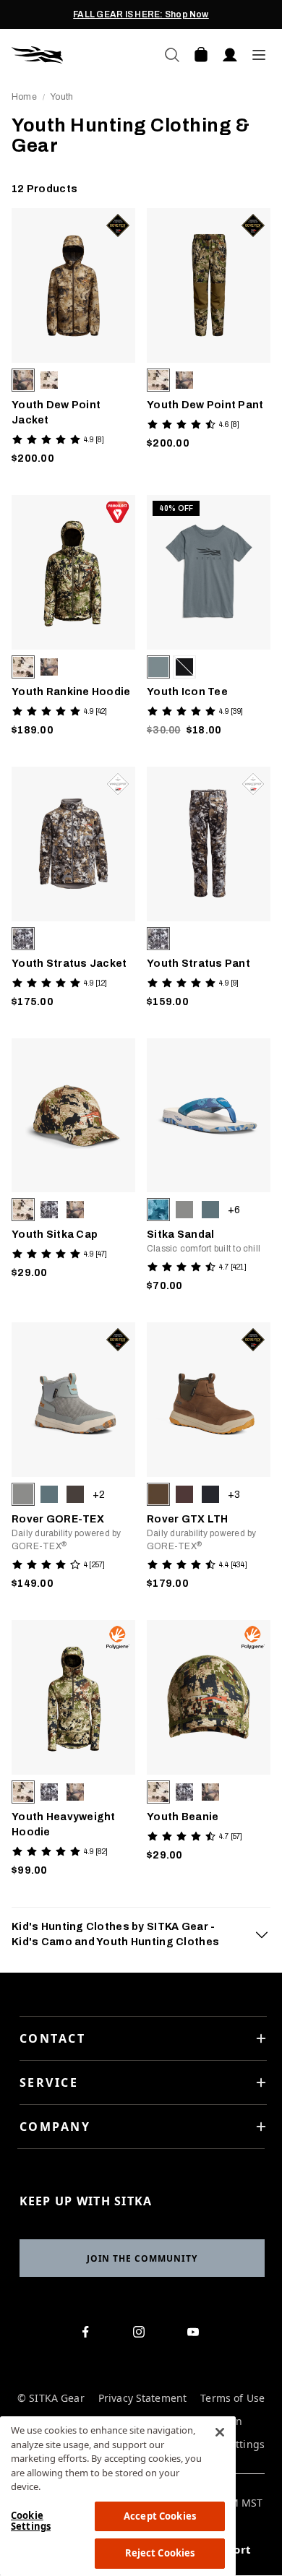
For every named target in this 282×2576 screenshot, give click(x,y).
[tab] (141, 1934)
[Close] (220, 2432)
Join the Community (142, 2258)
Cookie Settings (31, 2521)
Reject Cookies (160, 2553)
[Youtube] (196, 2335)
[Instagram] (142, 2335)
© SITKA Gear (51, 2399)
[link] (73, 340)
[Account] (230, 55)
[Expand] (262, 1934)
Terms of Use (232, 2399)
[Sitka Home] (76, 55)
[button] (23, 380)
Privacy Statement (142, 2399)
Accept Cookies (160, 2516)
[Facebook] (88, 2335)
